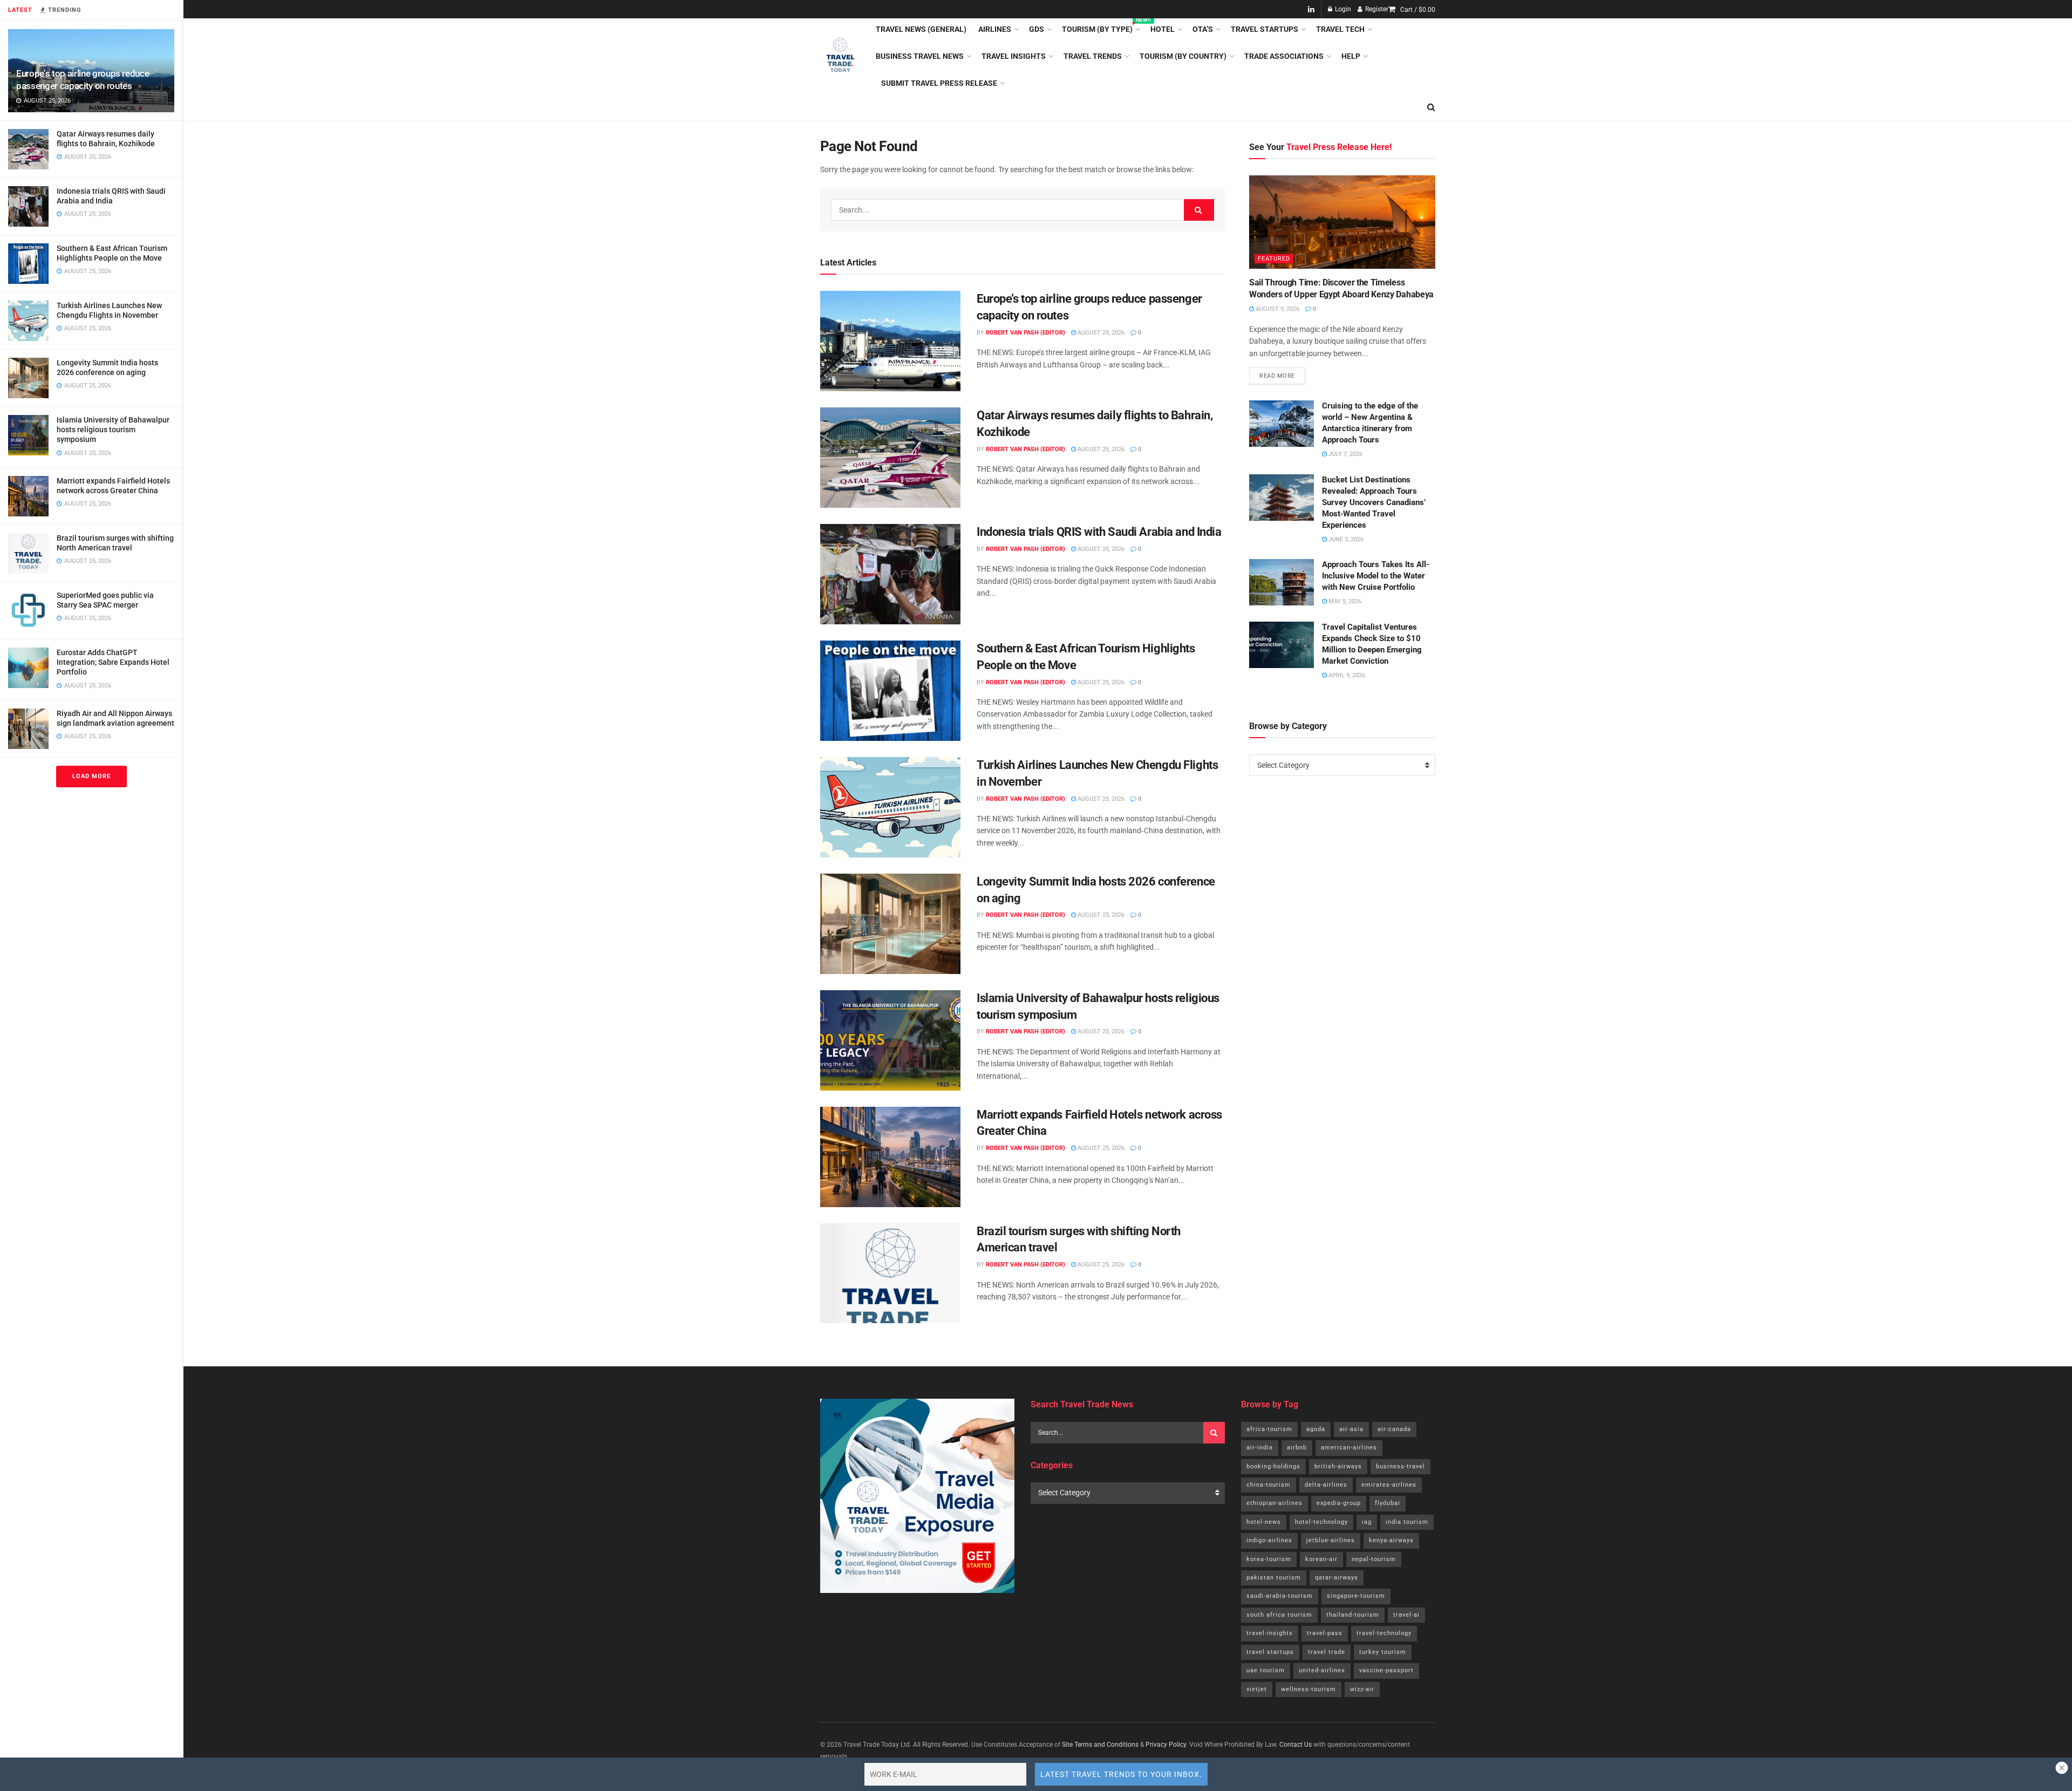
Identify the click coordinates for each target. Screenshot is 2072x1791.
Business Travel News (920, 56)
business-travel (1400, 1466)
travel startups (1270, 1652)
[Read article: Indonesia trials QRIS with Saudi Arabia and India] (890, 574)
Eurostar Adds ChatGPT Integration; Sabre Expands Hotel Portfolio (113, 662)
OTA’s (1203, 29)
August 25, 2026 (1100, 333)
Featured (1274, 259)
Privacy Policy (1166, 1745)
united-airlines (1322, 1670)
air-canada (1394, 1429)
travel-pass (1325, 1633)
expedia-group (1339, 1503)
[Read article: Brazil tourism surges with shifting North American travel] (890, 1274)
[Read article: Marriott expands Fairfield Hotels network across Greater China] (890, 1157)
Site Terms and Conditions (1100, 1745)
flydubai (1388, 1503)
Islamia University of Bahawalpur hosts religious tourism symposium (113, 430)
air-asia (1351, 1429)
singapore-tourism (1356, 1596)
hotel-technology (1321, 1522)
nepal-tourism (1374, 1559)
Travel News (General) (921, 29)
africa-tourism (1269, 1429)
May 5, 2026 (1344, 601)
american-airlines (1349, 1448)
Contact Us (1296, 1745)
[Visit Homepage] (840, 56)
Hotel (1163, 29)
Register (1376, 9)
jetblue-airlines (1331, 1540)
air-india (1260, 1448)
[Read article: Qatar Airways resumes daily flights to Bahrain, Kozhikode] (890, 458)
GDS (1037, 29)
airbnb (1297, 1448)
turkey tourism (1383, 1652)
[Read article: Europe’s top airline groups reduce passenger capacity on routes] (890, 341)
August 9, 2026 (1277, 309)
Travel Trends (1093, 56)
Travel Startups (1265, 29)
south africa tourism (1279, 1615)
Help (1351, 56)
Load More (91, 776)
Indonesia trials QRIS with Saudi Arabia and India (1099, 532)
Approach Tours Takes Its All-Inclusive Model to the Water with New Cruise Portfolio (1376, 576)
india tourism (1407, 1522)
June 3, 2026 (1345, 539)
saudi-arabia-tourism (1280, 1596)
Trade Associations (1284, 56)
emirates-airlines (1389, 1485)
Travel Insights (1014, 56)
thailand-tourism (1353, 1615)
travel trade (1327, 1652)
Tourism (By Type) (1100, 28)
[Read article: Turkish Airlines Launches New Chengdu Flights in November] (890, 807)
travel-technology (1384, 1633)
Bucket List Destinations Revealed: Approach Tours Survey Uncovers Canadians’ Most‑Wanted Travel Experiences (1374, 502)
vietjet (1257, 1689)
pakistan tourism (1274, 1578)
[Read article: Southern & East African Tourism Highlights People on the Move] (890, 691)
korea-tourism (1269, 1559)
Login (1342, 9)
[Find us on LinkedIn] (1311, 9)
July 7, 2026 (1345, 454)
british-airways (1338, 1466)
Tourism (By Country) (1183, 56)
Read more (1282, 373)
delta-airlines (1326, 1485)
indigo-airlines (1269, 1540)
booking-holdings (1273, 1466)
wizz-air (1362, 1689)
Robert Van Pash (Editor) (1025, 333)
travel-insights (1270, 1633)
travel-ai (1406, 1615)
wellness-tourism (1308, 1689)
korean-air (1321, 1559)
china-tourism (1269, 1485)
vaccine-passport (1386, 1670)
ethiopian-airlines (1274, 1503)
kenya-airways (1391, 1540)
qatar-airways (1337, 1578)
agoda (1316, 1429)
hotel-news (1264, 1522)
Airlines (995, 29)
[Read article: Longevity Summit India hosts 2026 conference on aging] (890, 924)
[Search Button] (1431, 107)
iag (1367, 1522)
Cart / (1418, 10)
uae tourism (1266, 1670)
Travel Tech (1340, 29)
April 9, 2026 (1346, 675)
